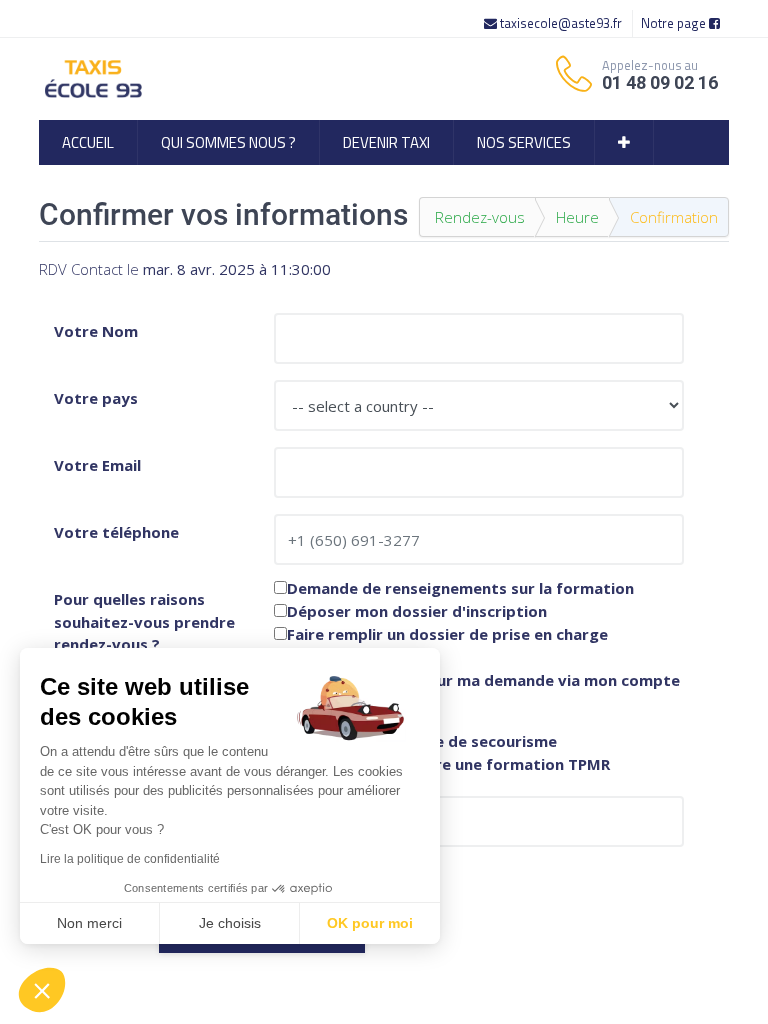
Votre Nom (96, 331)
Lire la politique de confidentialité (130, 859)
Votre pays (96, 398)
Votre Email (97, 465)
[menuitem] (88, 142)
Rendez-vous (480, 217)
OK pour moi (370, 923)
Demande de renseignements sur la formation (460, 588)
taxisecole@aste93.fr (561, 23)
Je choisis (230, 923)
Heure (577, 217)
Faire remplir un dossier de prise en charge (447, 634)
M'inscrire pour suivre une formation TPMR (448, 764)
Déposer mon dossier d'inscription (417, 611)
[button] (624, 142)
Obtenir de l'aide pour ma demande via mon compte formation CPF (477, 688)
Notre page (675, 23)
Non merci (89, 923)
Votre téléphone (116, 532)
